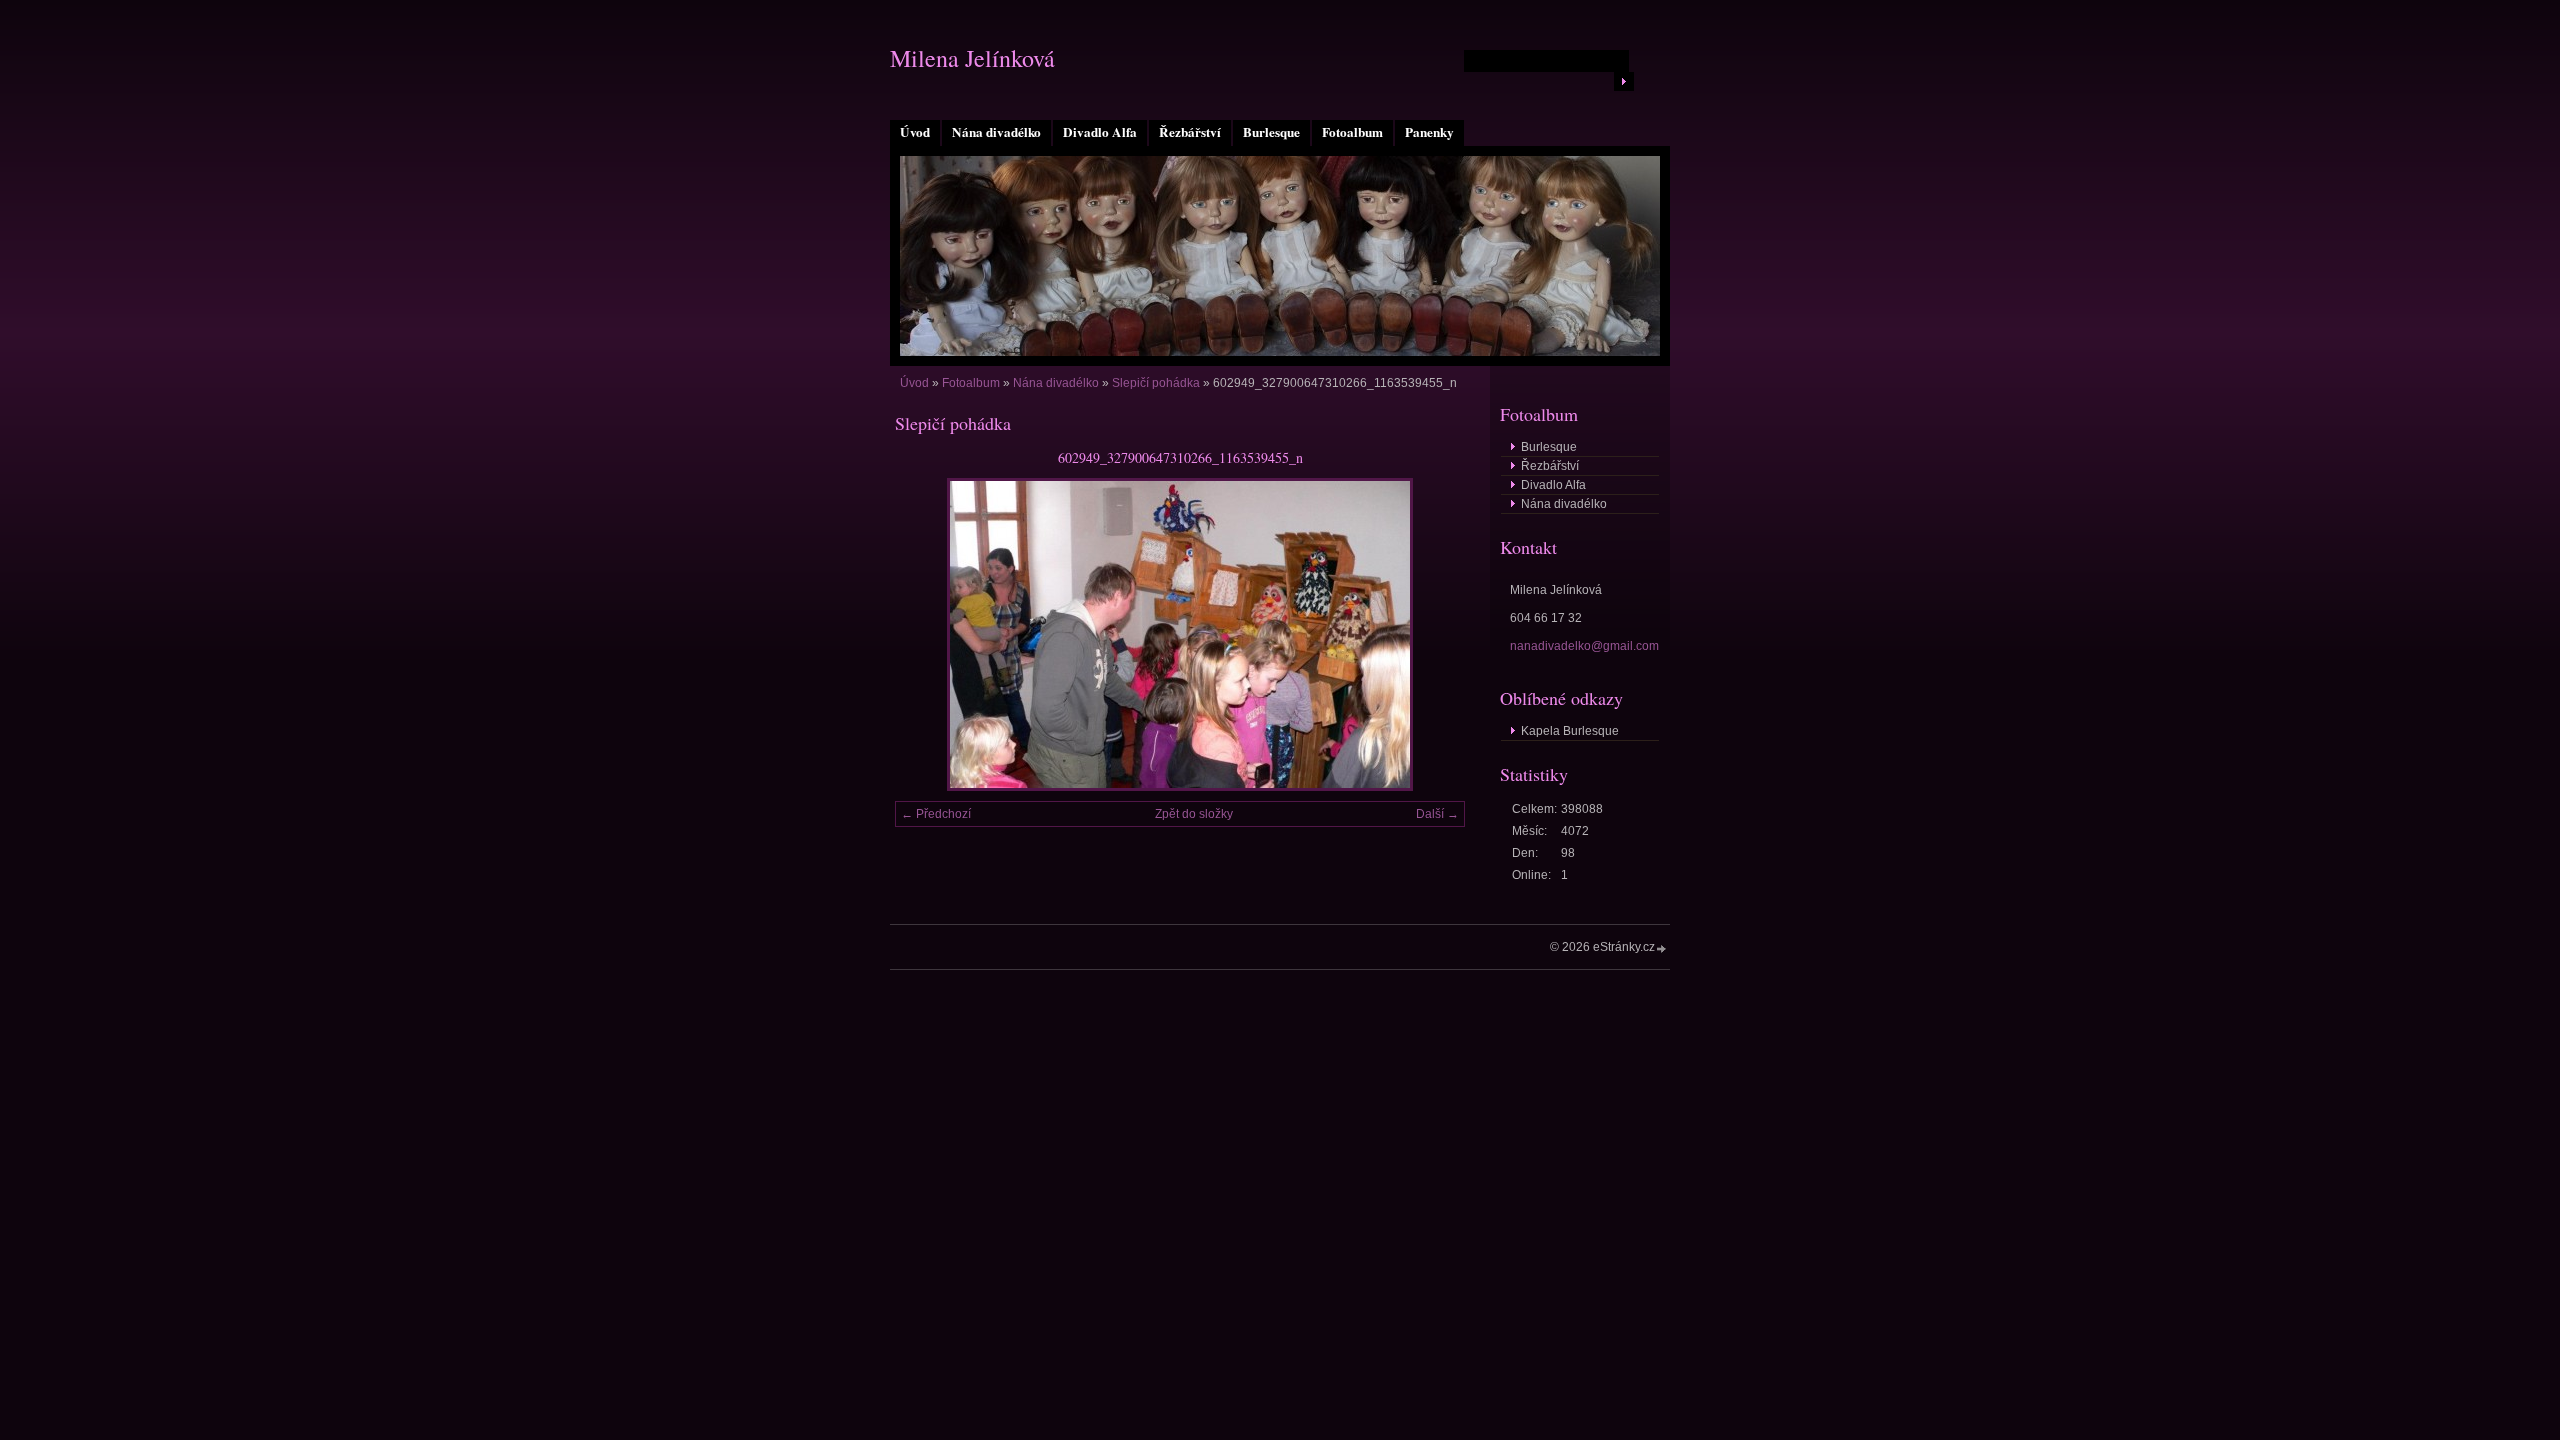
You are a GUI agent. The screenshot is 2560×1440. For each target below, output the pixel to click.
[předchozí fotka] (927, 634)
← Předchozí (936, 814)
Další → (1437, 814)
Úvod (915, 132)
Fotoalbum (1352, 132)
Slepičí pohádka (1156, 383)
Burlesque (1271, 132)
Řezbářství (1190, 132)
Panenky (1429, 132)
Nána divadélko (996, 132)
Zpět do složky (1194, 814)
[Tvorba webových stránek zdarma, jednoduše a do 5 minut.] (1662, 948)
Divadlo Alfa (1100, 132)
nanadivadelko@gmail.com (1584, 646)
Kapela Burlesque (1570, 731)
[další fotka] (1432, 634)
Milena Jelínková (972, 58)
